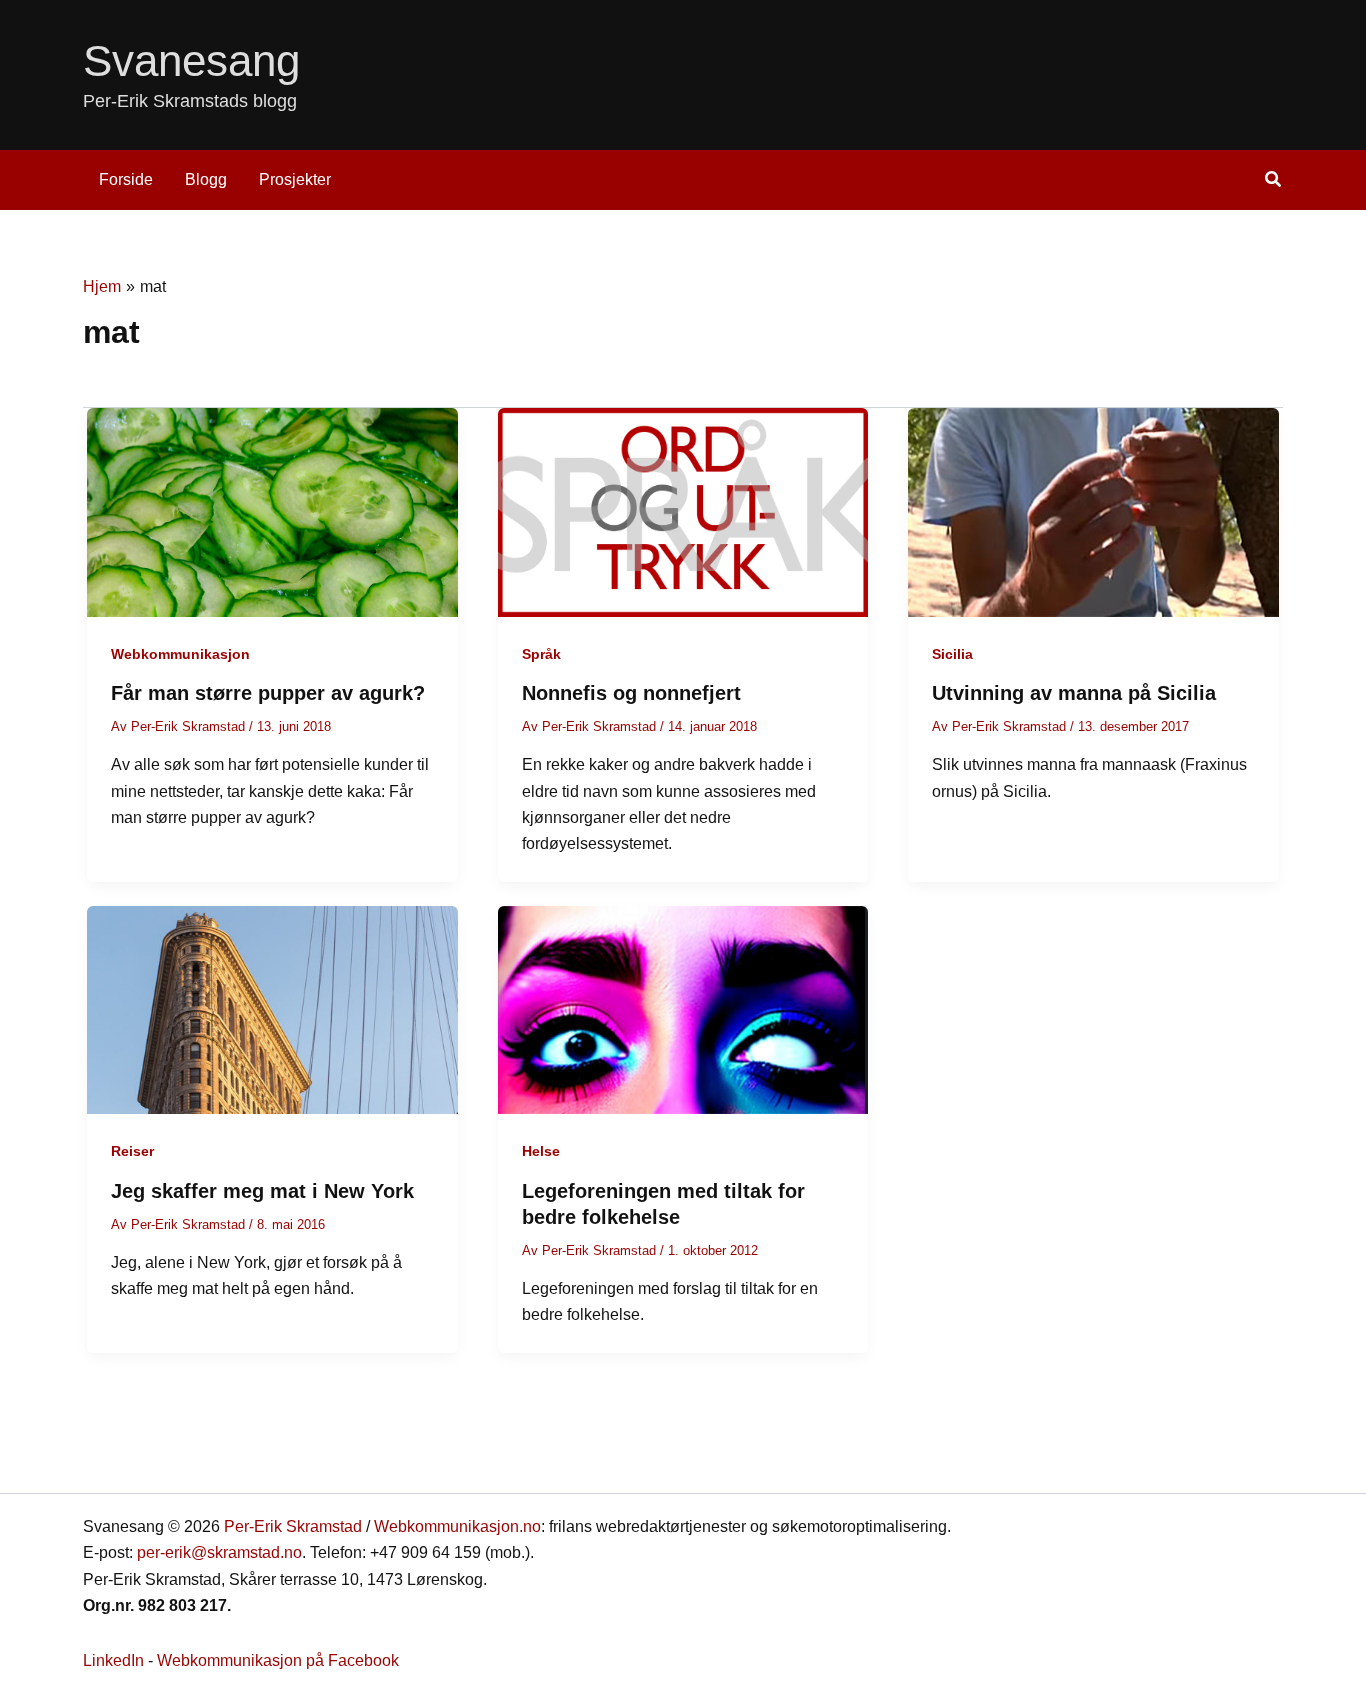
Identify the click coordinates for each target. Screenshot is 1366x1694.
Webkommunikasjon (180, 654)
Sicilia (952, 654)
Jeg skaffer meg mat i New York (262, 1191)
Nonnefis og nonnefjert (631, 693)
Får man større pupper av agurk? (268, 693)
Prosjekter (295, 179)
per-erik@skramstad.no (219, 1552)
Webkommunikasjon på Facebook (278, 1660)
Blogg (206, 179)
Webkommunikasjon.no (457, 1526)
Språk (541, 654)
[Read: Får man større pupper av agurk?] (272, 511)
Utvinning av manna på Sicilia (1074, 693)
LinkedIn (113, 1660)
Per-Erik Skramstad (293, 1526)
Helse (541, 1151)
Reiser (132, 1151)
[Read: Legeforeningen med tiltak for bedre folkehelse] (683, 1008)
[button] (1274, 182)
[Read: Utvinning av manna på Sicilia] (1093, 511)
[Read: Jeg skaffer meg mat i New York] (272, 1008)
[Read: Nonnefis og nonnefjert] (683, 511)
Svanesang (191, 60)
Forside (126, 179)
